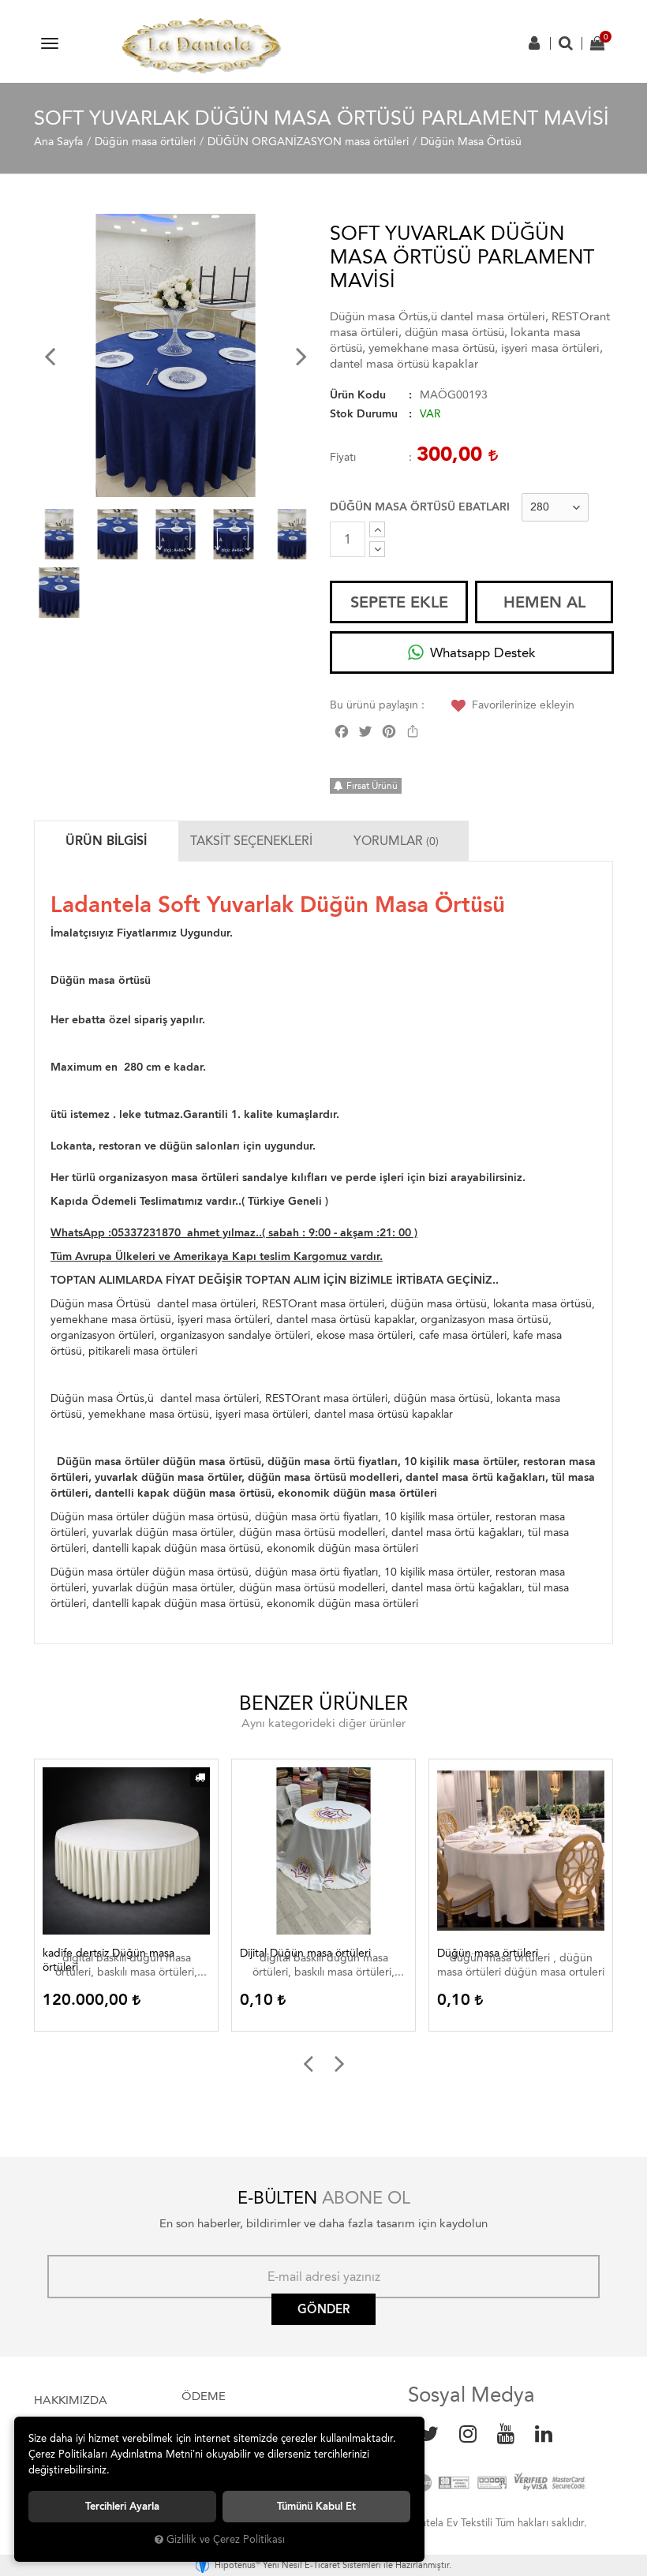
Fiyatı (343, 457)
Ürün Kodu (358, 395)
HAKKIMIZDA (71, 2400)
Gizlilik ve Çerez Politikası (226, 2539)
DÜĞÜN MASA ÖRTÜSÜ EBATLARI (420, 507)
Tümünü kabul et (316, 2506)
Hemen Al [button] (544, 602)
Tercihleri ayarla (122, 2506)
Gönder (323, 2309)
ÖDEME (204, 2396)
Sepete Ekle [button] (399, 602)
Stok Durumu (364, 414)
